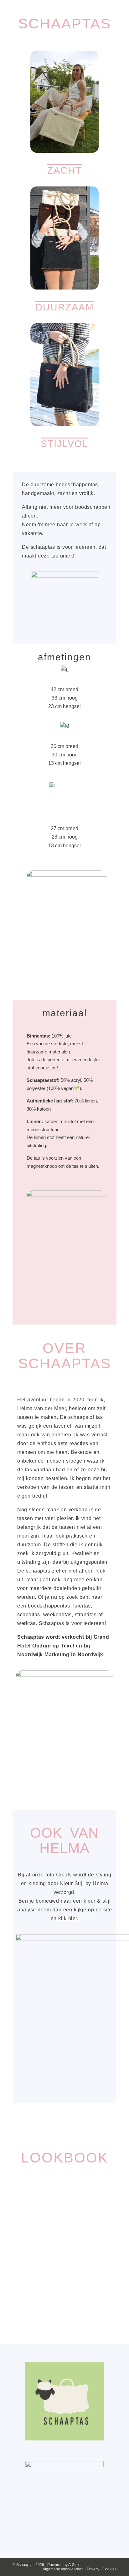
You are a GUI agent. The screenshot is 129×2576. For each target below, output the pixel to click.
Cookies (109, 2569)
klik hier (68, 1918)
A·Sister (75, 2565)
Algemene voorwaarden (63, 2569)
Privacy (93, 2569)
